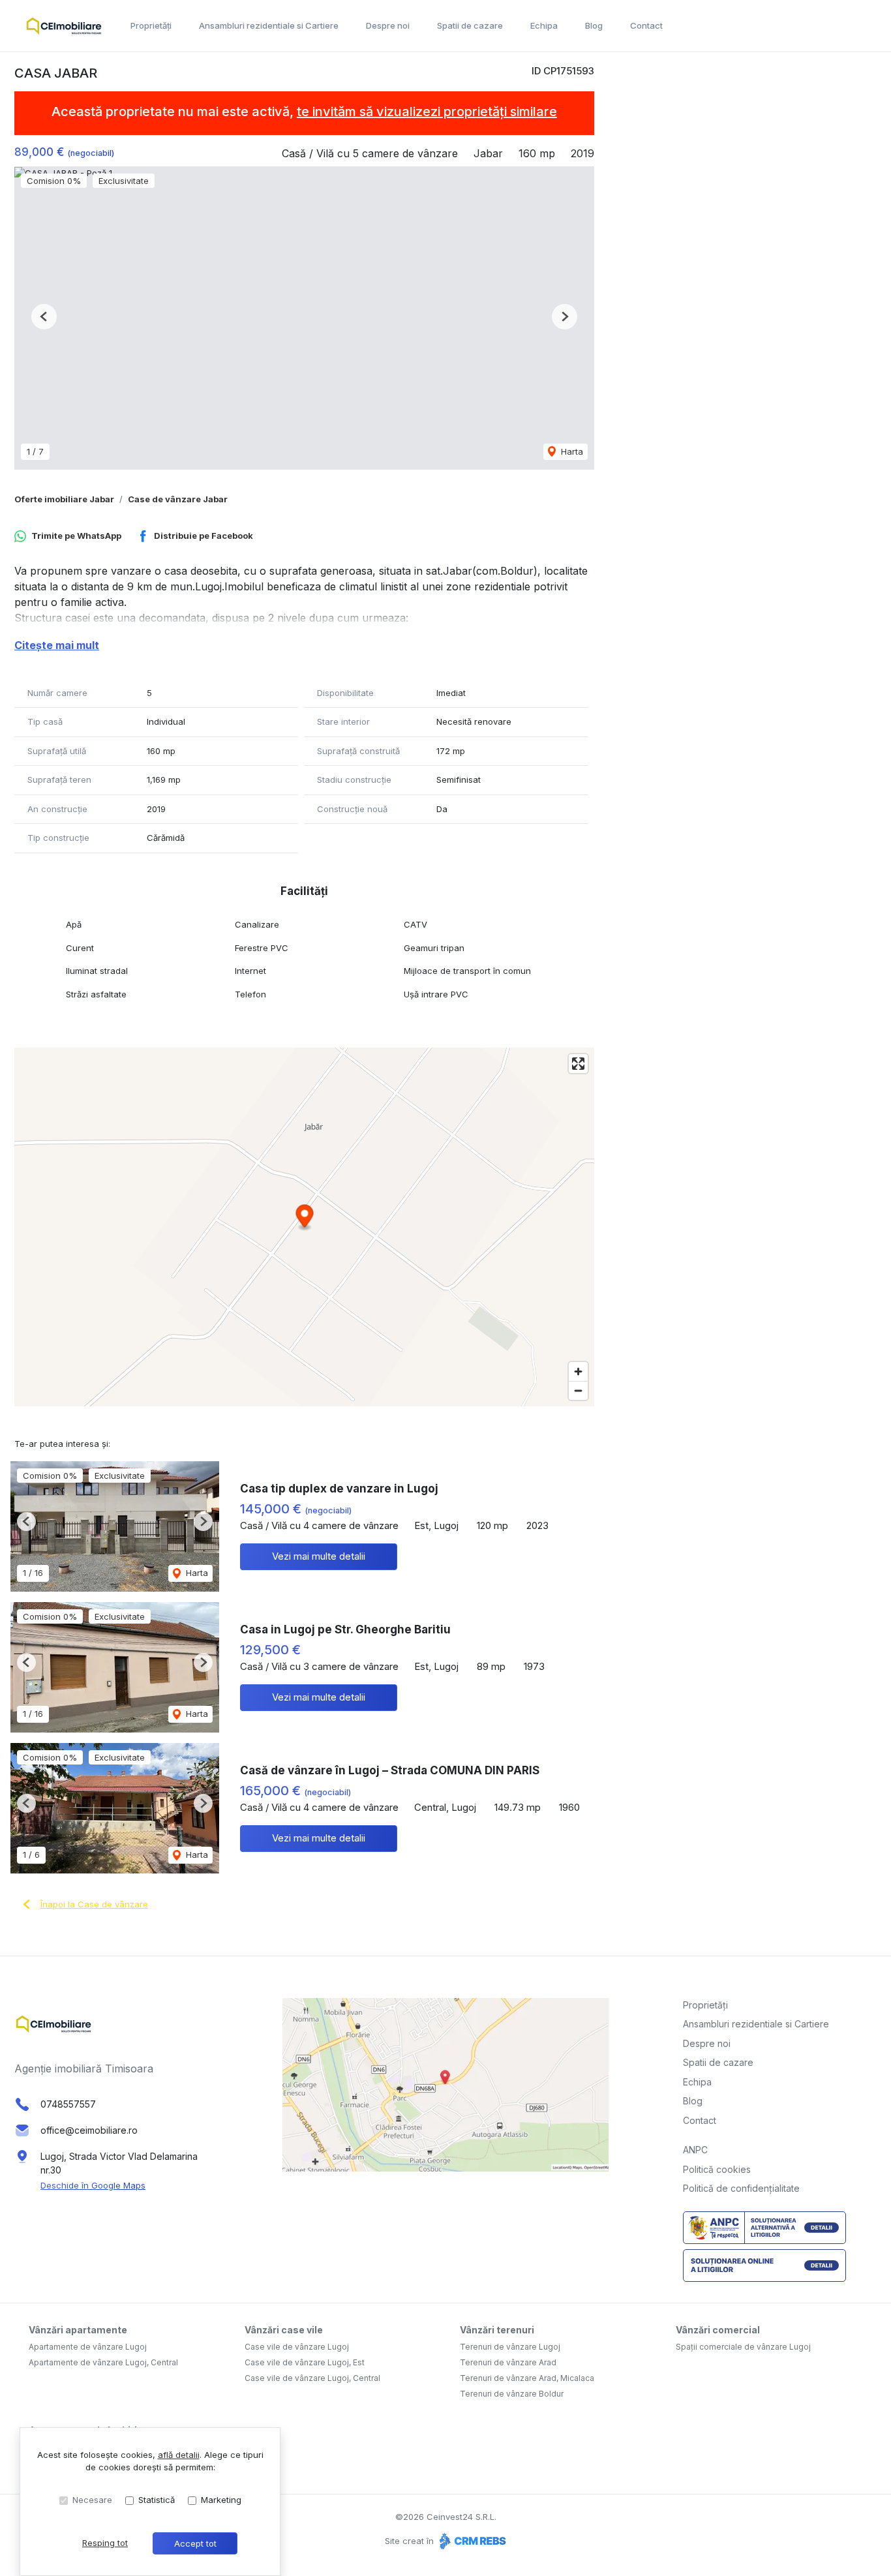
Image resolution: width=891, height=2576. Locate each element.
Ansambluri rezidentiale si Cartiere (269, 25)
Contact (646, 25)
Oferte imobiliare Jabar (64, 499)
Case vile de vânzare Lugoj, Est (305, 2362)
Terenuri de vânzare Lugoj (510, 2347)
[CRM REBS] (471, 2541)
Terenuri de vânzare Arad (508, 2362)
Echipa (544, 25)
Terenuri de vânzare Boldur (512, 2394)
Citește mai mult (57, 645)
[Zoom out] (578, 1390)
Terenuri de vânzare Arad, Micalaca (527, 2378)
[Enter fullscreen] (578, 1064)
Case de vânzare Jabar (178, 499)
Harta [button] (571, 451)
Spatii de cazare (470, 25)
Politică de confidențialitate (741, 2188)
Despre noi (388, 25)
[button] (44, 317)
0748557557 (68, 2104)
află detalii (179, 2455)
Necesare (92, 2500)
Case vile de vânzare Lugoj (297, 2347)
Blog (594, 25)
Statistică (157, 2500)
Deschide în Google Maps (93, 2185)
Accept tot (195, 2543)
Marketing (221, 2500)
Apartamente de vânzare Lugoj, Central (103, 2362)
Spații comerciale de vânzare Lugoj (743, 2347)
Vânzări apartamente (78, 2330)
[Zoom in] (578, 1371)
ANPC (695, 2150)
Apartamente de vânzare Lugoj (88, 2347)
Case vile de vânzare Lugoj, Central (312, 2378)
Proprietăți (151, 25)
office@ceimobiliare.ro (89, 2130)
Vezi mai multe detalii (319, 1556)
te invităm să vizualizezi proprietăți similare (427, 112)
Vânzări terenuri (497, 2330)
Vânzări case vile (284, 2330)
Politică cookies (717, 2169)
